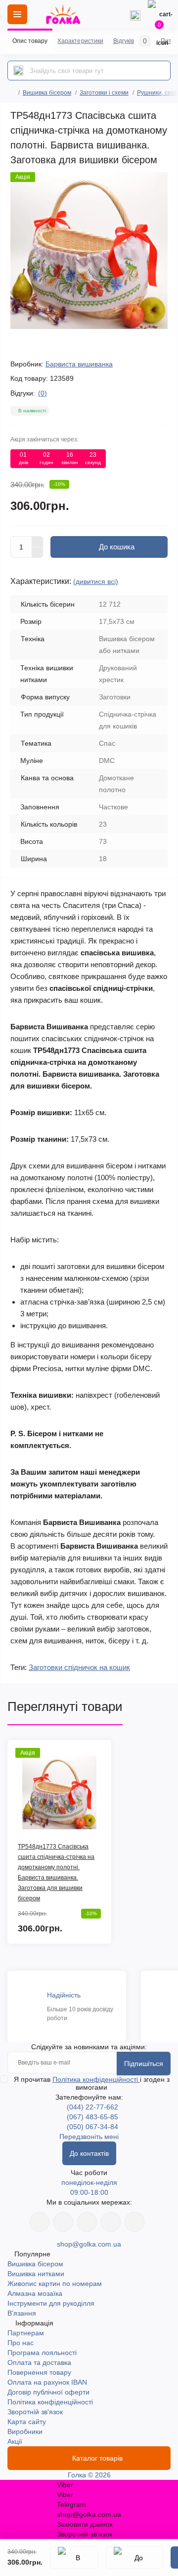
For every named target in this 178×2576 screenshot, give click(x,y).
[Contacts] (135, 14)
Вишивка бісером (47, 93)
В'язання (22, 2313)
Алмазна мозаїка (35, 2293)
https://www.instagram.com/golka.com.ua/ (63, 2222)
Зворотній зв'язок (35, 2412)
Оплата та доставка (39, 2362)
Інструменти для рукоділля (51, 2303)
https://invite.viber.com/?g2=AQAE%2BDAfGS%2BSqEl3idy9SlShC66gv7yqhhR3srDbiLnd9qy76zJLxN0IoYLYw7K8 (111, 2222)
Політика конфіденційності (96, 2079)
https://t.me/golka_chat (134, 2222)
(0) (43, 393)
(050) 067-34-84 (92, 2127)
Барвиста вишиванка (79, 364)
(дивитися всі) (96, 581)
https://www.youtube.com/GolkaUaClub (87, 2222)
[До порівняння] (134, 2558)
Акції (15, 2441)
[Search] (18, 71)
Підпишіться (144, 2064)
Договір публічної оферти (48, 2392)
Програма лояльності (42, 2353)
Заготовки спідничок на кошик (79, 1667)
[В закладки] (74, 2558)
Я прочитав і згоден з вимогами (92, 2083)
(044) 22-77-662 (92, 2107)
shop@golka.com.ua (89, 2244)
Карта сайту (27, 2422)
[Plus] (38, 542)
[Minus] (38, 553)
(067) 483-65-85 (92, 2117)
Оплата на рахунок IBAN (47, 2382)
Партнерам (26, 2333)
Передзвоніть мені (89, 2137)
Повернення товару (39, 2372)
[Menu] (17, 14)
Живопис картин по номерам (55, 2284)
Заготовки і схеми (104, 93)
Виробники (25, 2431)
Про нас (21, 2343)
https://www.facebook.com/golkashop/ (40, 2222)
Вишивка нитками (36, 2274)
